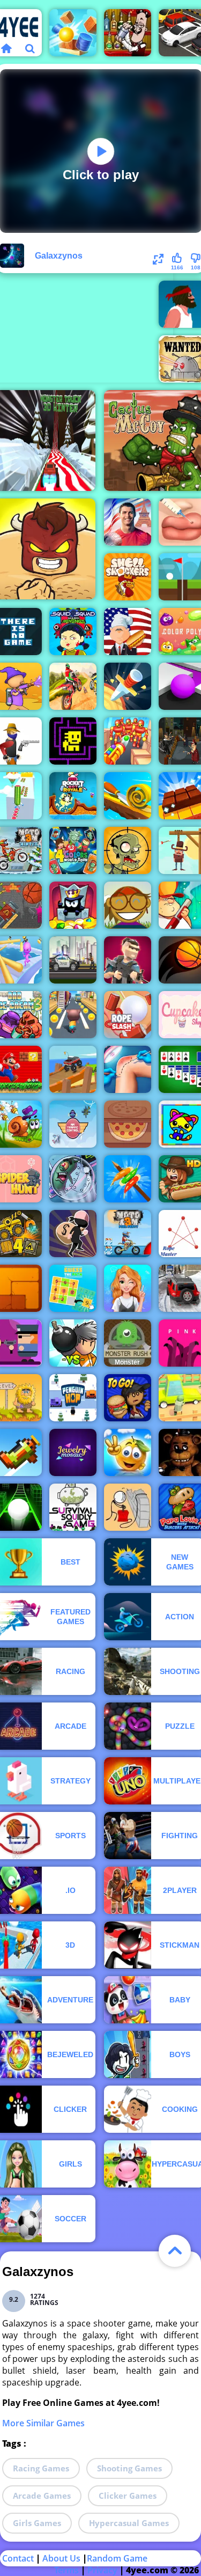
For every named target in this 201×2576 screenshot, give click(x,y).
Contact (18, 2558)
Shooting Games (129, 2468)
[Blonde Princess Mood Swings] (128, 1288)
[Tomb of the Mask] (73, 741)
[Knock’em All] (128, 741)
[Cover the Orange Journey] (128, 1452)
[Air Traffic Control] (73, 1124)
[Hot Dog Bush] (128, 632)
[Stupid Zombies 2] (128, 850)
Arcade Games (42, 2496)
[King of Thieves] (73, 905)
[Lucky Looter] (73, 1234)
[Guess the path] (73, 1288)
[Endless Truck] (73, 1069)
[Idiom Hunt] (128, 905)
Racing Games (41, 2468)
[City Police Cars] (73, 960)
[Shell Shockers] (128, 577)
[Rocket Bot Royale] (73, 796)
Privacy (102, 2570)
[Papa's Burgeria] (128, 1398)
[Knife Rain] (128, 686)
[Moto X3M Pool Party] (128, 1234)
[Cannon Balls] (73, 33)
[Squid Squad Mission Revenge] (73, 632)
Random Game (117, 2558)
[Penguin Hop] (73, 1398)
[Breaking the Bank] (128, 1507)
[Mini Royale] (128, 960)
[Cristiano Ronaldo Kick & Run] (128, 522)
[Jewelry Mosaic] (73, 1452)
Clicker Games (128, 2496)
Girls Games (37, 2523)
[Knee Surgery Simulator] (128, 1069)
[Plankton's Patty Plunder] (73, 1179)
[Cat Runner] (73, 1015)
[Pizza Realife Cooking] (128, 1124)
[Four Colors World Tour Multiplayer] (73, 850)
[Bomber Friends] (73, 1343)
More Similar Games (43, 2423)
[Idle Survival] (128, 1179)
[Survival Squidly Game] (73, 1507)
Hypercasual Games (129, 2523)
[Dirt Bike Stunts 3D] (73, 686)
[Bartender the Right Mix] (128, 33)
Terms (66, 2570)
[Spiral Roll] (128, 796)
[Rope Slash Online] (128, 1015)
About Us (61, 2558)
